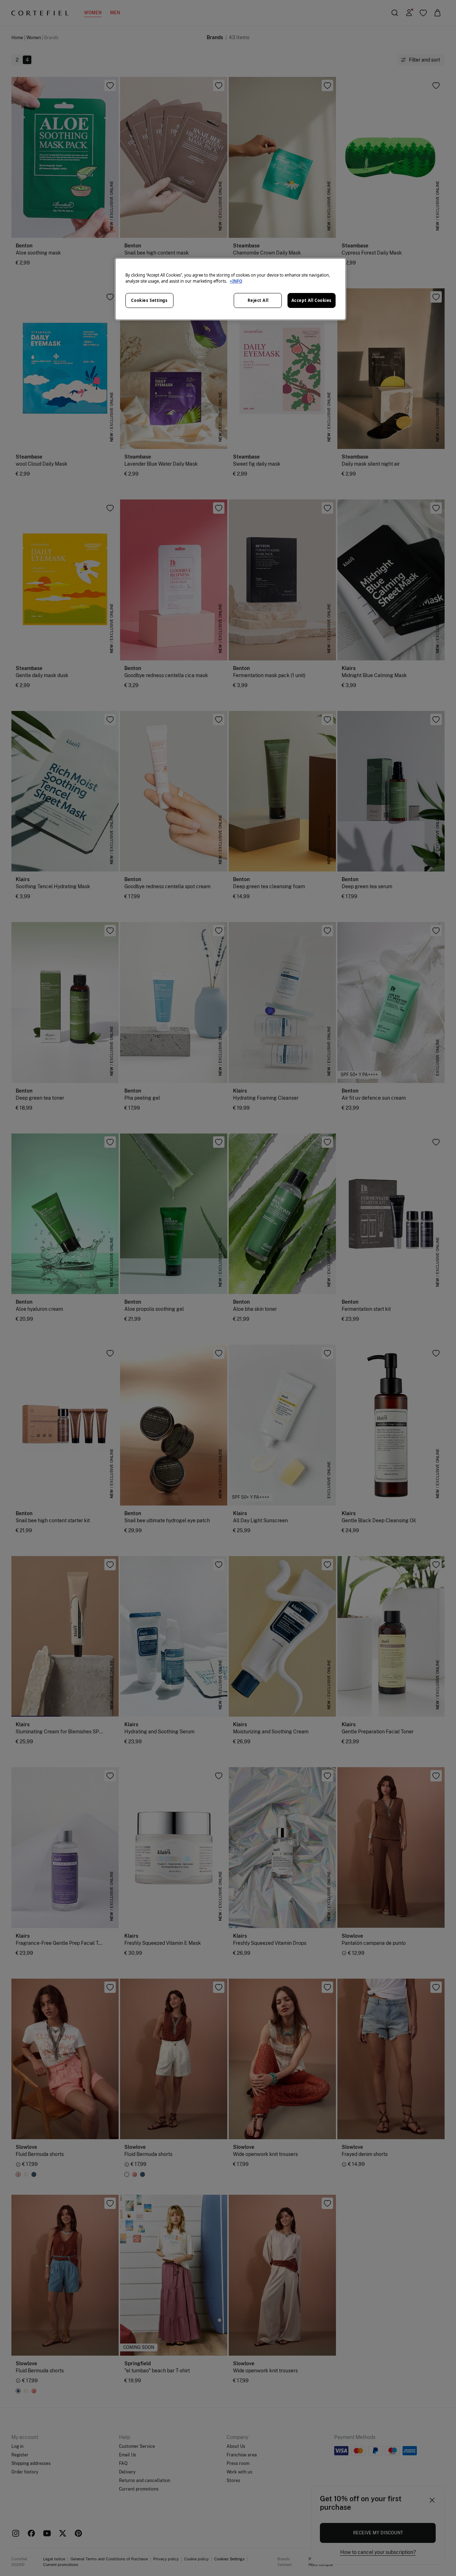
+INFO (236, 281)
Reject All (258, 300)
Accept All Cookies (312, 300)
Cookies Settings (149, 300)
